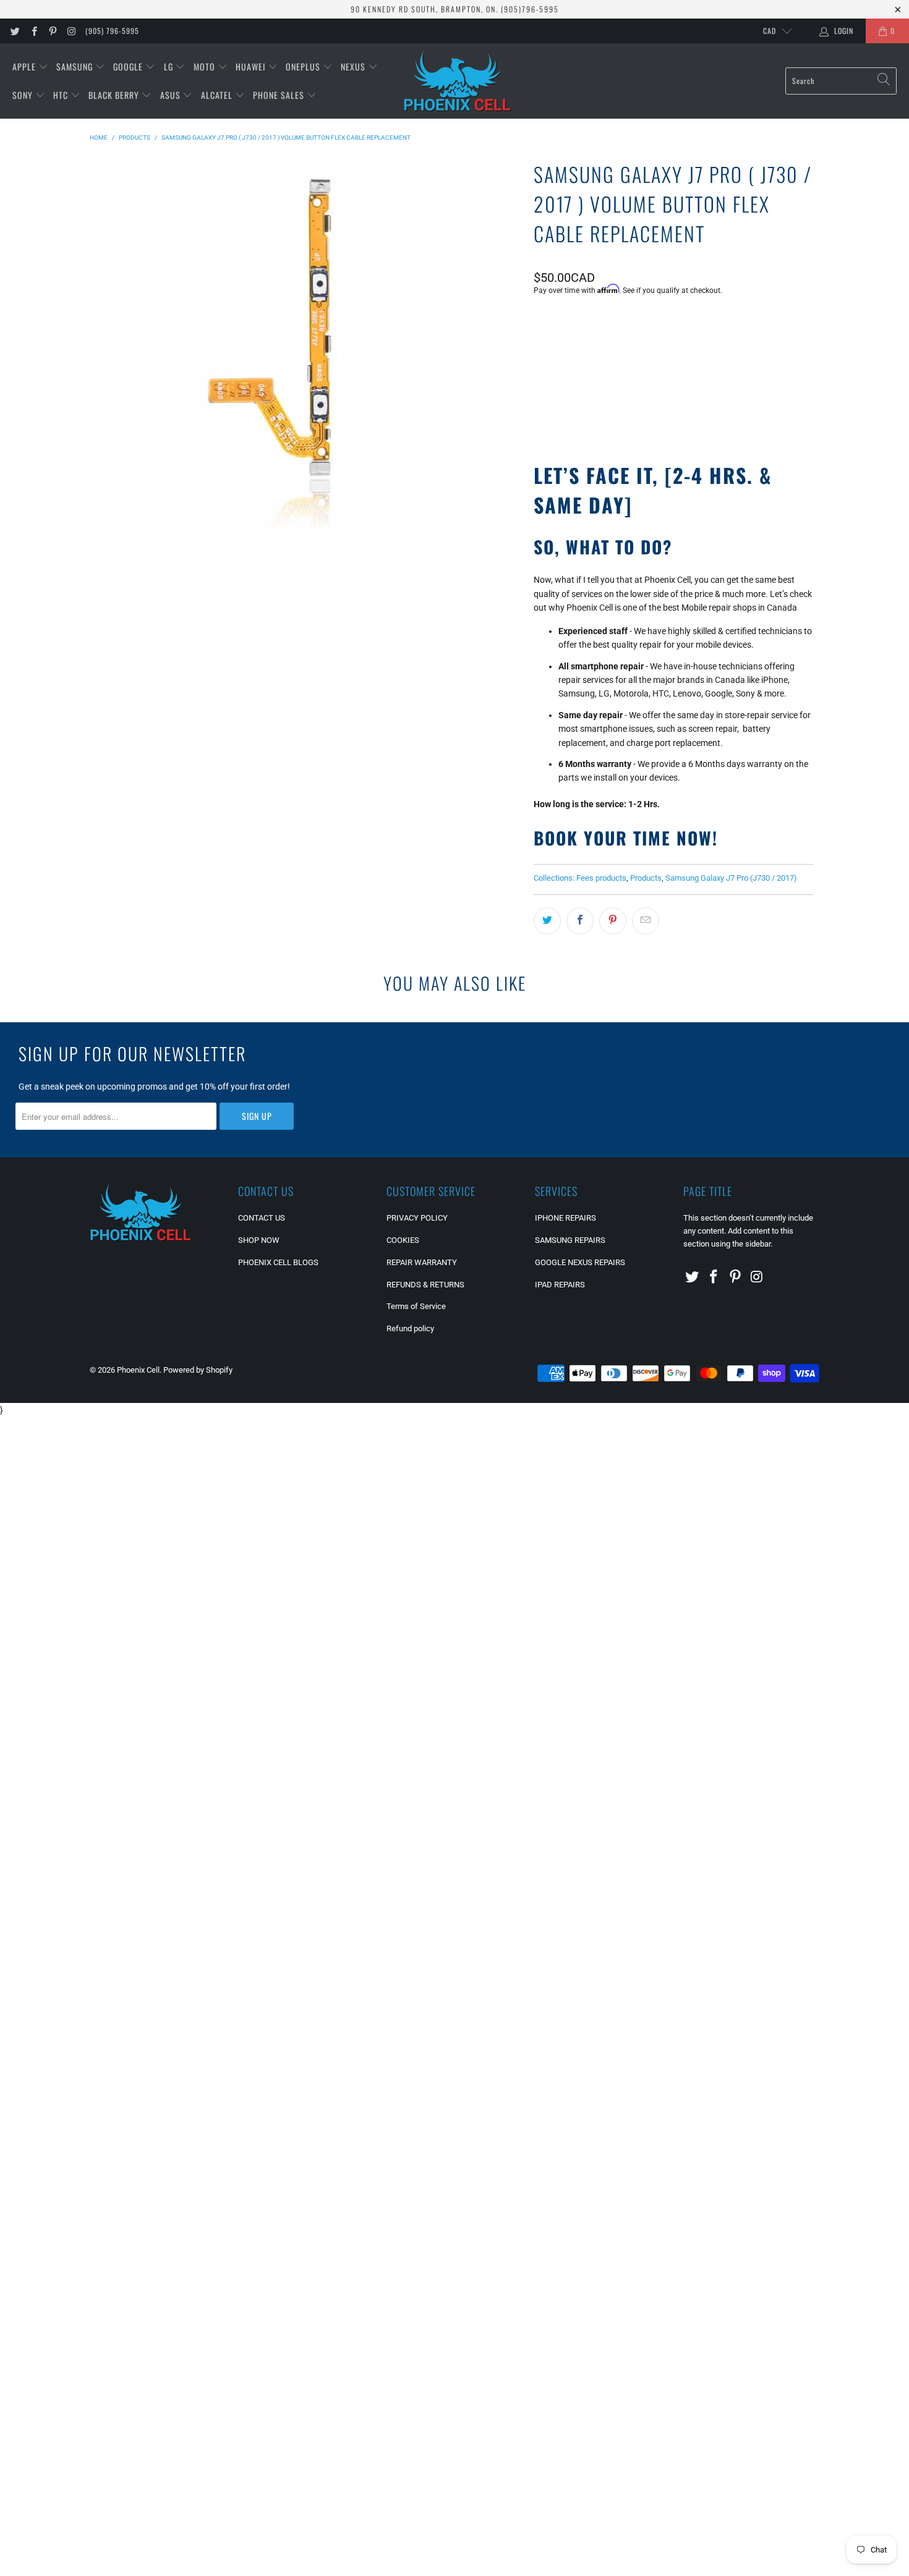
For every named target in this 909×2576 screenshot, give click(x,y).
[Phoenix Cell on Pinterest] (52, 31)
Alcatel (218, 95)
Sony (24, 95)
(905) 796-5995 (112, 31)
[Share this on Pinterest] (613, 921)
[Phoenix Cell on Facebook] (33, 31)
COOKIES (403, 1240)
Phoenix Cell (138, 1370)
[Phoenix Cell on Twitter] (15, 31)
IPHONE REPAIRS (565, 1218)
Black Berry (115, 95)
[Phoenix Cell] (457, 81)
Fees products (601, 878)
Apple (25, 66)
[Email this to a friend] (646, 921)
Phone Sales (280, 95)
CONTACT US (262, 1218)
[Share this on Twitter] (547, 921)
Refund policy (410, 1328)
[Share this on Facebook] (580, 921)
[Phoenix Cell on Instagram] (71, 31)
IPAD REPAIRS (560, 1285)
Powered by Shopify (198, 1370)
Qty (540, 324)
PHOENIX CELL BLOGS (278, 1262)
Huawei (252, 66)
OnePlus (304, 66)
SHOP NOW (259, 1240)
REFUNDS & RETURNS (425, 1285)
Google (129, 66)
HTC (62, 95)
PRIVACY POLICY (417, 1218)
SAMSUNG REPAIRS (570, 1240)
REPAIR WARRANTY (422, 1262)
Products (646, 878)
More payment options (741, 411)
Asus (172, 95)
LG (170, 66)
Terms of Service (416, 1306)
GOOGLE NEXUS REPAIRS (580, 1262)
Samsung (76, 66)
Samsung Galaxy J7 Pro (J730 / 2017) (731, 878)
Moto (206, 66)
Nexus (354, 66)
